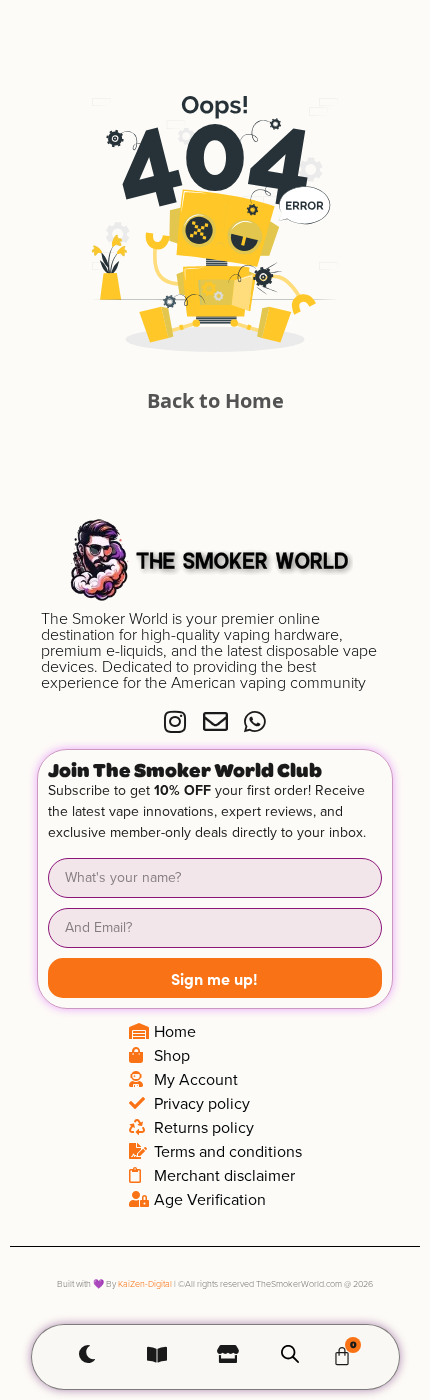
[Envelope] (215, 721)
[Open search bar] (290, 1353)
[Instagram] (175, 721)
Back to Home (215, 400)
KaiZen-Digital (145, 1283)
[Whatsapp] (255, 721)
